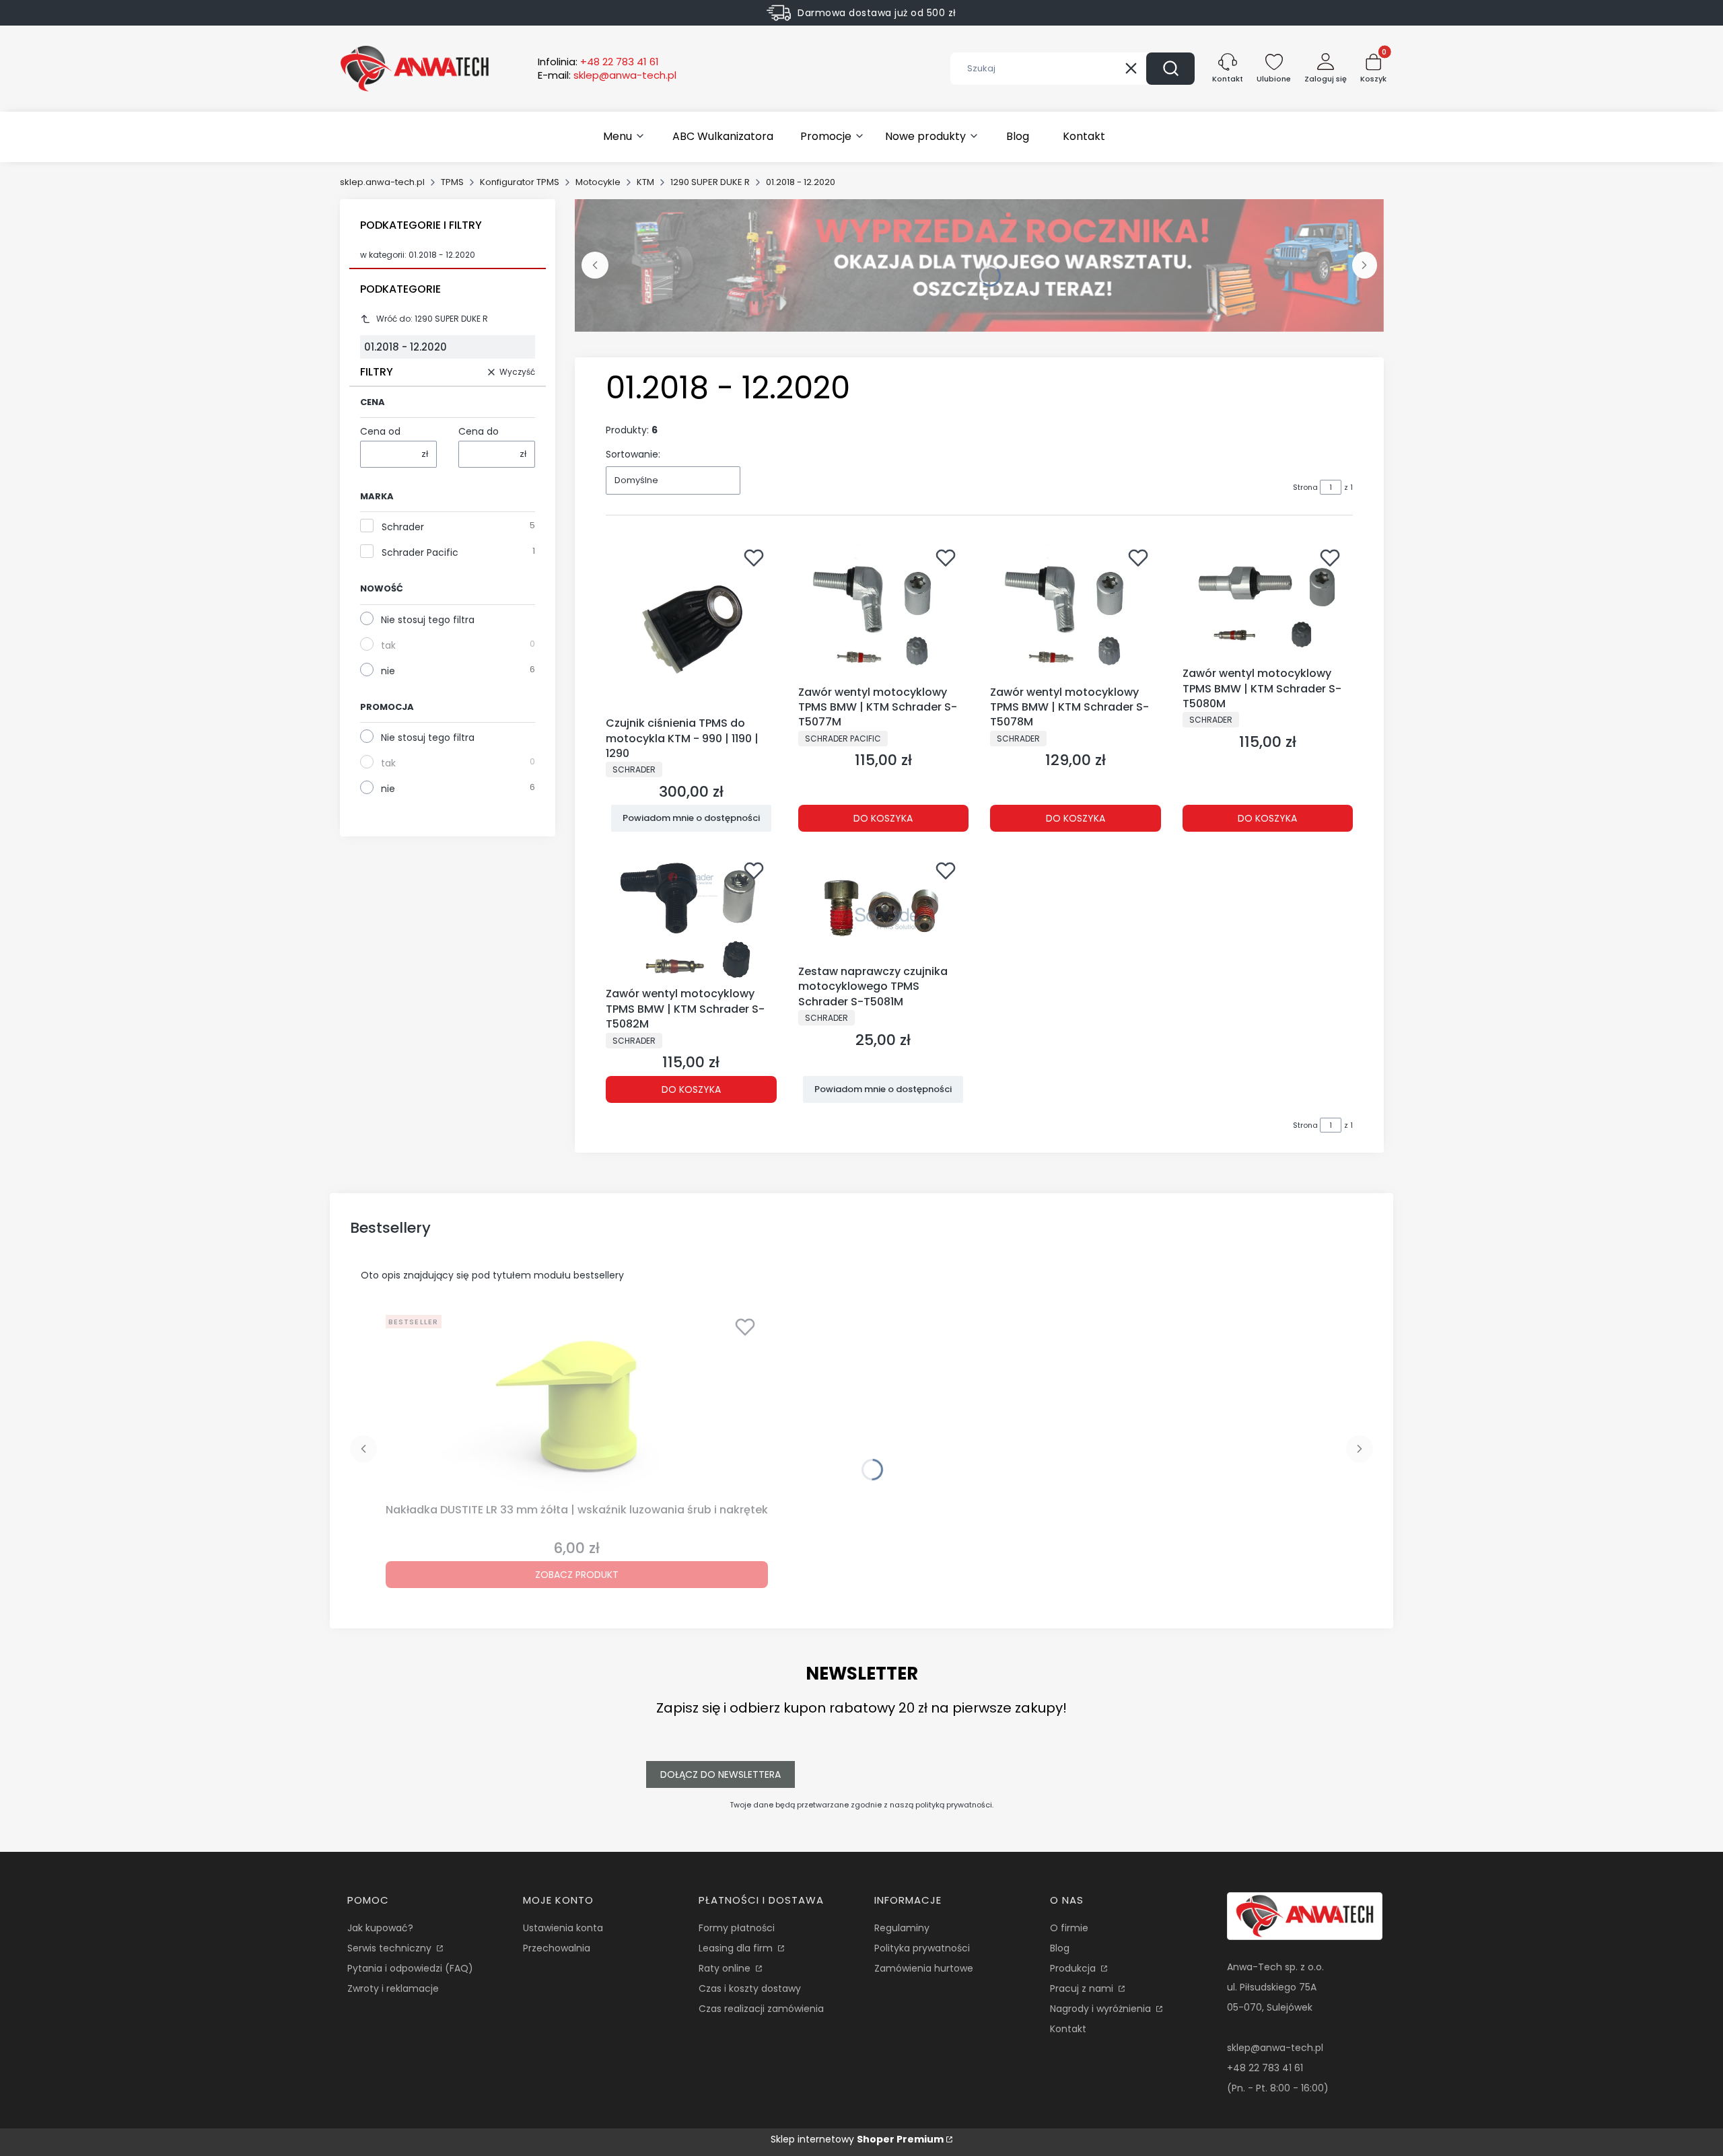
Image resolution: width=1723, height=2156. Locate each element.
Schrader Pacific (420, 552)
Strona (1305, 487)
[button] (1170, 69)
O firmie (1069, 1928)
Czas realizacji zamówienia (761, 2009)
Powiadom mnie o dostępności (691, 818)
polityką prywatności (954, 1805)
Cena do (479, 431)
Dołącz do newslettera (720, 1774)
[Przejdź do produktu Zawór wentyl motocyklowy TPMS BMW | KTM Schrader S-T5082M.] (691, 918)
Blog (1060, 1948)
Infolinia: (598, 62)
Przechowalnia (557, 1948)
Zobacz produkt (577, 1575)
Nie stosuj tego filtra (428, 620)
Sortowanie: (633, 454)
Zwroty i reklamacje (393, 1988)
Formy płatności (737, 1928)
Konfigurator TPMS (520, 182)
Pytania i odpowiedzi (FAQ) (410, 1968)
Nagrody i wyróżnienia (1102, 2009)
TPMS (452, 182)
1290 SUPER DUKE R (710, 182)
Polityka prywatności (922, 1948)
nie (388, 671)
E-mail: (607, 75)
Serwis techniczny (391, 1948)
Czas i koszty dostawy (750, 1988)
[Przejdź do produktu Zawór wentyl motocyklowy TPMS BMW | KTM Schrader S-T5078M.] (1076, 610)
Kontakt (1068, 2029)
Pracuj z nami (1083, 1988)
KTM (645, 182)
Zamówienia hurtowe (924, 1968)
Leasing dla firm (737, 1948)
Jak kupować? (380, 1928)
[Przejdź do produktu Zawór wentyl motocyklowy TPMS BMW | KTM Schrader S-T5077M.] (884, 610)
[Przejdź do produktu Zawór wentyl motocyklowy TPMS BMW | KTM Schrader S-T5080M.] (1268, 601)
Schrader (403, 527)
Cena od (380, 431)
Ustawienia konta (563, 1928)
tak (388, 645)
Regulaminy (902, 1928)
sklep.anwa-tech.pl (382, 182)
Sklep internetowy (857, 2139)
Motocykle (598, 182)
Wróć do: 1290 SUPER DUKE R (432, 319)
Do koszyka (883, 818)
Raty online (726, 1968)
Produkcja (1074, 1968)
